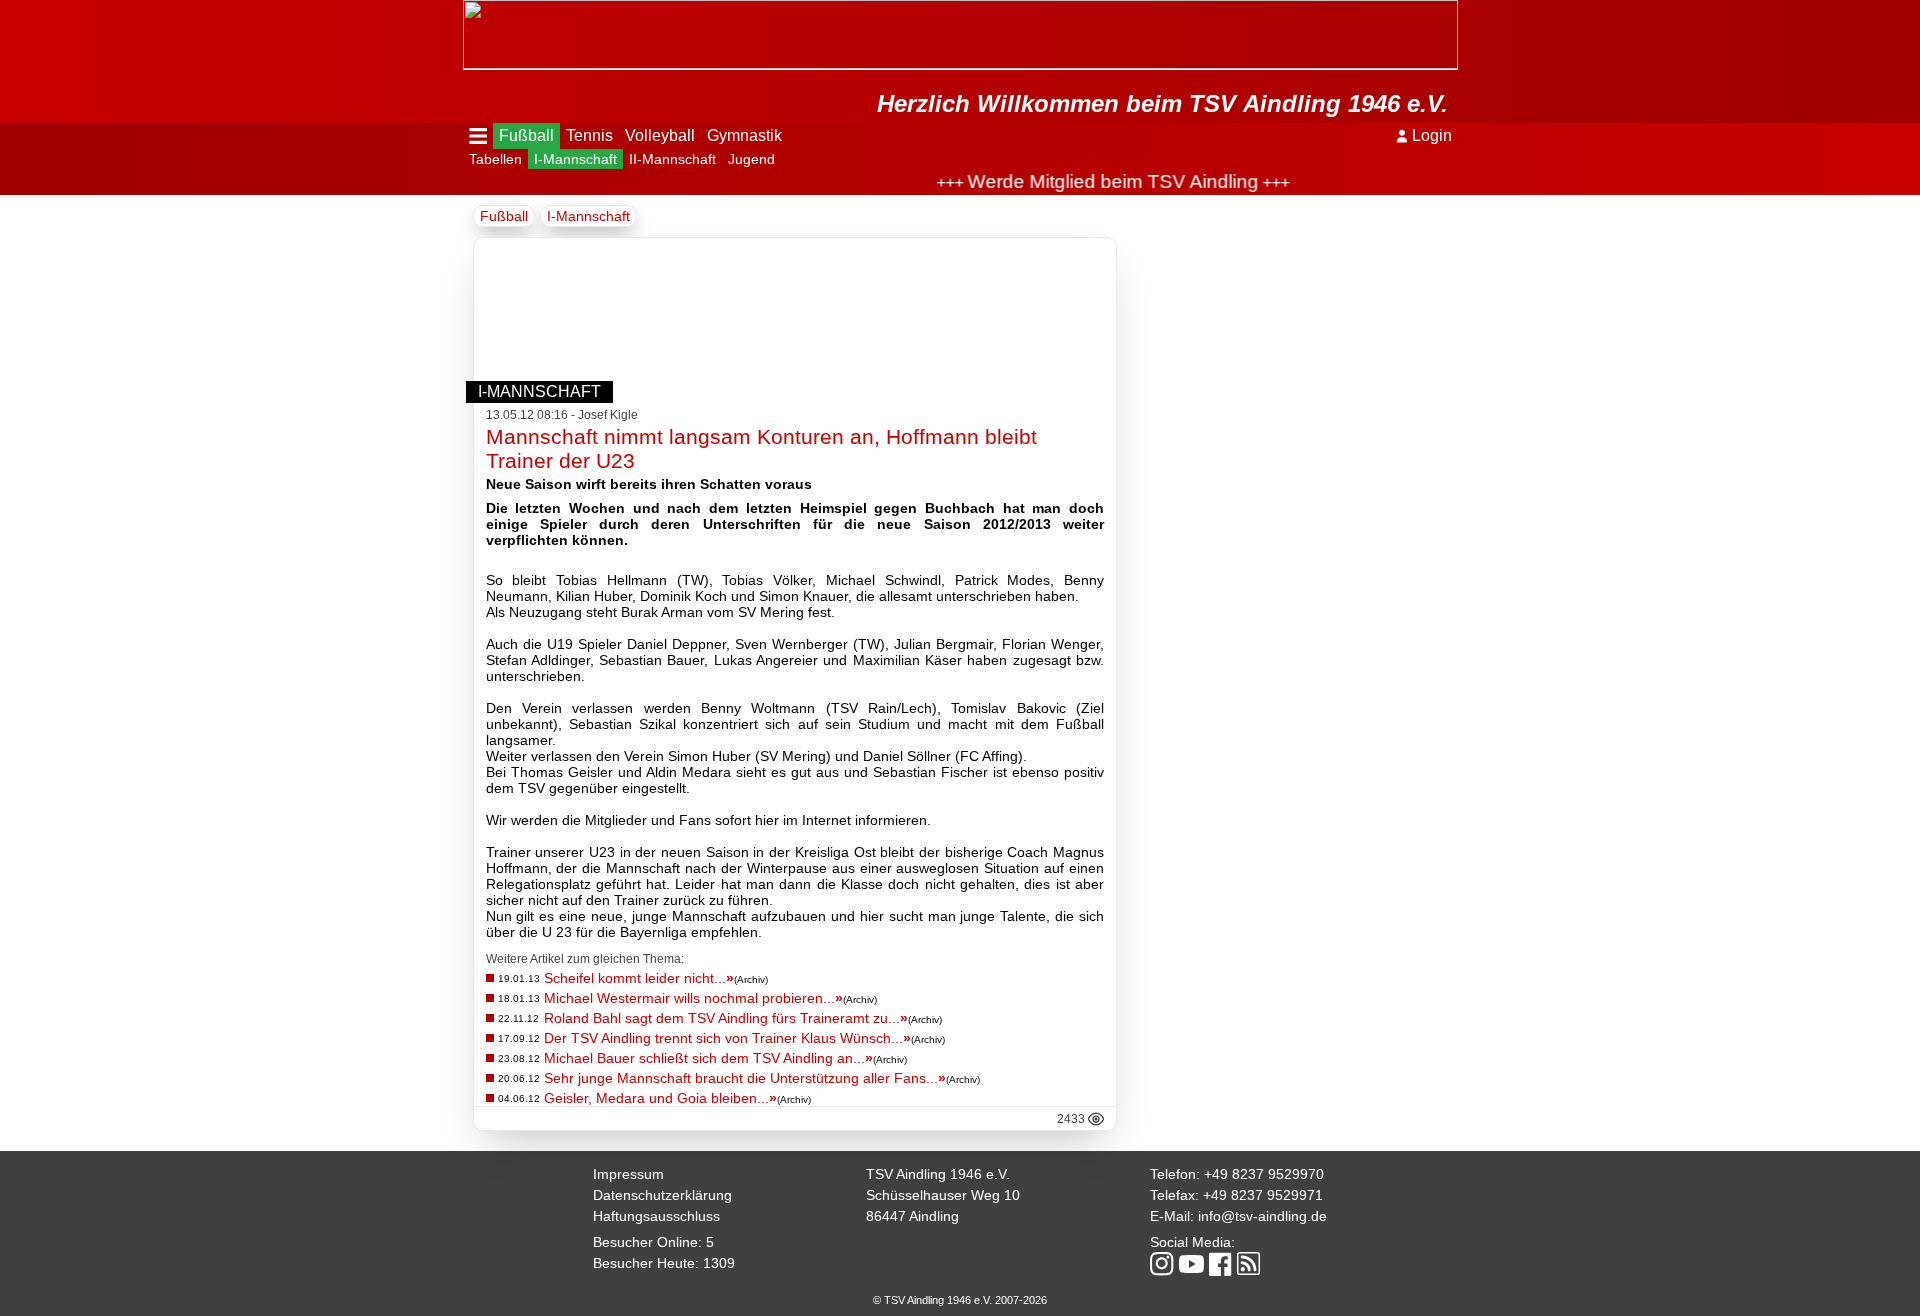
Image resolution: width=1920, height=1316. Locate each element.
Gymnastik (744, 135)
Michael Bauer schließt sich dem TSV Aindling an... (708, 1058)
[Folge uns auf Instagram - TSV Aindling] (1162, 1265)
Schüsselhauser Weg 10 (943, 1195)
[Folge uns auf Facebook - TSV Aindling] (1220, 1265)
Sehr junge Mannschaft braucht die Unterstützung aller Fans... (745, 1078)
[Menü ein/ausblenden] (478, 136)
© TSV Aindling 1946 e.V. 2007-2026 (960, 1300)
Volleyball (660, 135)
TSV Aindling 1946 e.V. (938, 1174)
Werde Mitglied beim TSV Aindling (1090, 181)
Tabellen (495, 159)
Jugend (751, 159)
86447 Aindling (912, 1216)
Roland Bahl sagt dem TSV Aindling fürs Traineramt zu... (726, 1018)
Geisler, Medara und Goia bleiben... (660, 1098)
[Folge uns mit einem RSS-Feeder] (1248, 1265)
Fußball (526, 135)
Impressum (628, 1174)
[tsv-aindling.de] (468, 10)
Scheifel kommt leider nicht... (639, 978)
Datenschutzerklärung (662, 1195)
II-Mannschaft (672, 159)
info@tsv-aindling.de (1262, 1216)
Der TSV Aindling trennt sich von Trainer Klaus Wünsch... (727, 1038)
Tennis (589, 135)
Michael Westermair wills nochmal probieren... (693, 998)
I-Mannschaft (575, 159)
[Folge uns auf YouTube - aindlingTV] (1191, 1265)
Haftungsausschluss (656, 1216)
